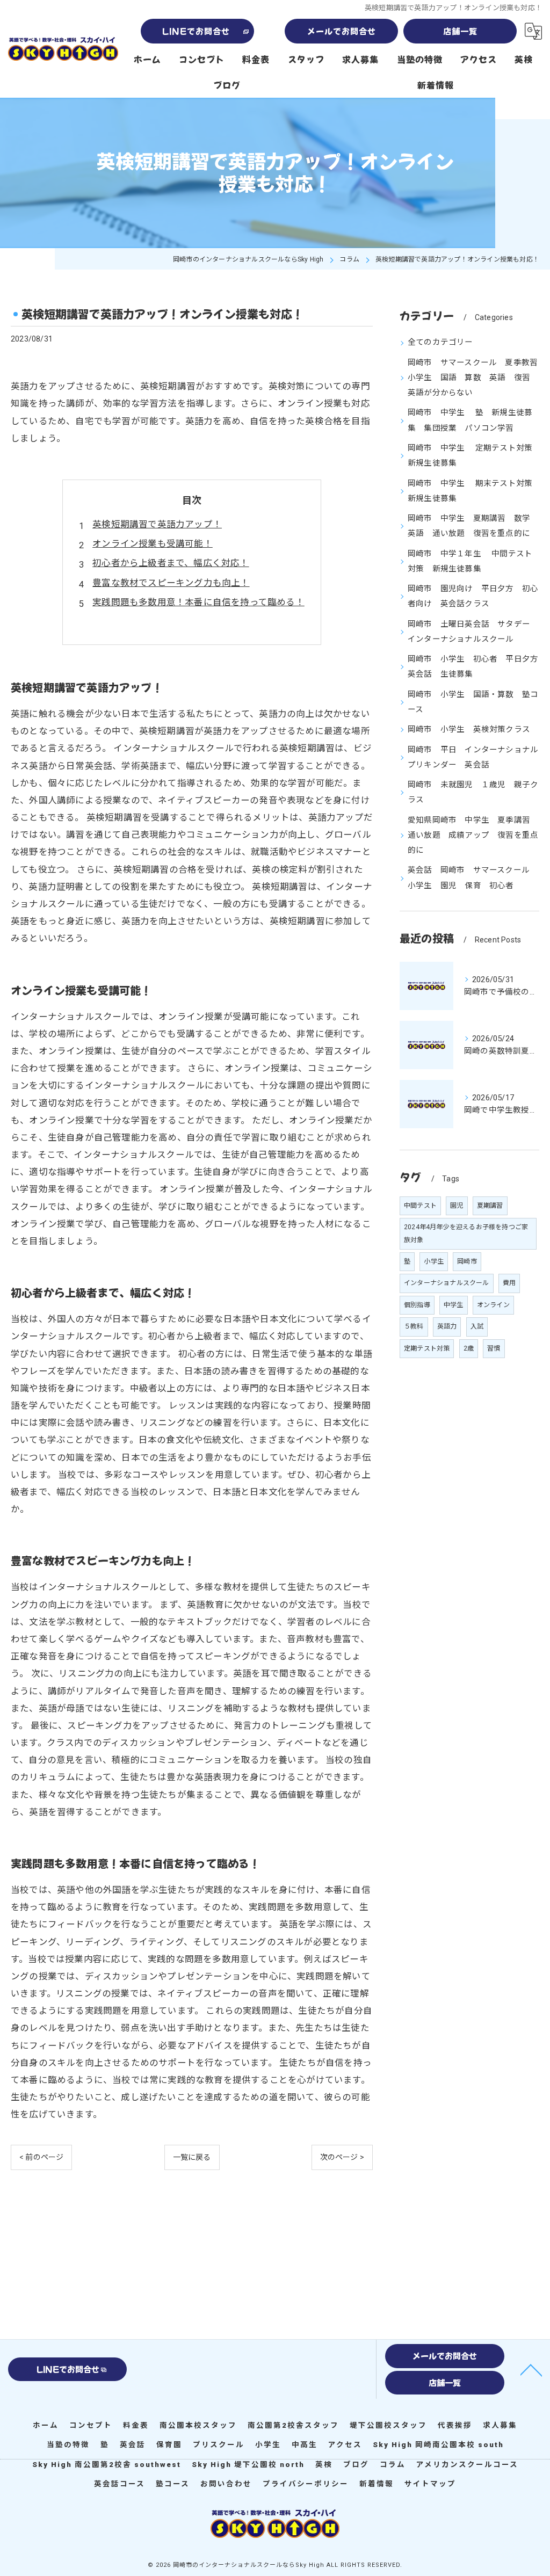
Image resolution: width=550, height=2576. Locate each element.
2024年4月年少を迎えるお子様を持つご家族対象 (466, 1233)
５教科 (414, 1326)
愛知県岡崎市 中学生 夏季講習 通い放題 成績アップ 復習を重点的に (473, 836)
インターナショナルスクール (447, 1283)
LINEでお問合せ (196, 31)
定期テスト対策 (427, 1348)
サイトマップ (430, 2484)
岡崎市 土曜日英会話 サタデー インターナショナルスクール (473, 632)
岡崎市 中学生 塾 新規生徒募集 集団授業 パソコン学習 (470, 420)
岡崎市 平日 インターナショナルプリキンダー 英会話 (473, 757)
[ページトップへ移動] (531, 2369)
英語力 (447, 1326)
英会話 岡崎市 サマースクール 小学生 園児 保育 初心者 (473, 878)
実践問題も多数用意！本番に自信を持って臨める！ (198, 602)
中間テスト (420, 1206)
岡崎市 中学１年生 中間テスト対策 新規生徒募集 (470, 561)
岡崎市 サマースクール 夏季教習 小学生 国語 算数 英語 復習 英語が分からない (473, 378)
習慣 (494, 1348)
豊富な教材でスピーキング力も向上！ (171, 583)
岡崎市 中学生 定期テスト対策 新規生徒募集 (473, 456)
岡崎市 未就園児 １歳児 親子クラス (473, 792)
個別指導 (417, 1305)
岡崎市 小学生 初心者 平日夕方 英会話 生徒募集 (473, 667)
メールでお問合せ (342, 31)
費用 (509, 1283)
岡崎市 (467, 1261)
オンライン (493, 1305)
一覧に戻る (192, 2157)
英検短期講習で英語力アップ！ (157, 524)
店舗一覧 (460, 31)
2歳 (469, 1348)
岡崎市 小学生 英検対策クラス (469, 730)
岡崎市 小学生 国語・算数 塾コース (473, 702)
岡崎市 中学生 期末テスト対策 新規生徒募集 (473, 491)
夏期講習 (490, 1206)
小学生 (434, 1261)
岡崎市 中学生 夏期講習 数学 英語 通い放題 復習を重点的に (473, 526)
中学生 (454, 1305)
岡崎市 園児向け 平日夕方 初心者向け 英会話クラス (473, 596)
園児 (457, 1206)
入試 (477, 1326)
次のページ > (342, 2157)
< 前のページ (41, 2157)
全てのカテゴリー (440, 342)
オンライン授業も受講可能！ (153, 544)
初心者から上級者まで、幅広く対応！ (171, 563)
